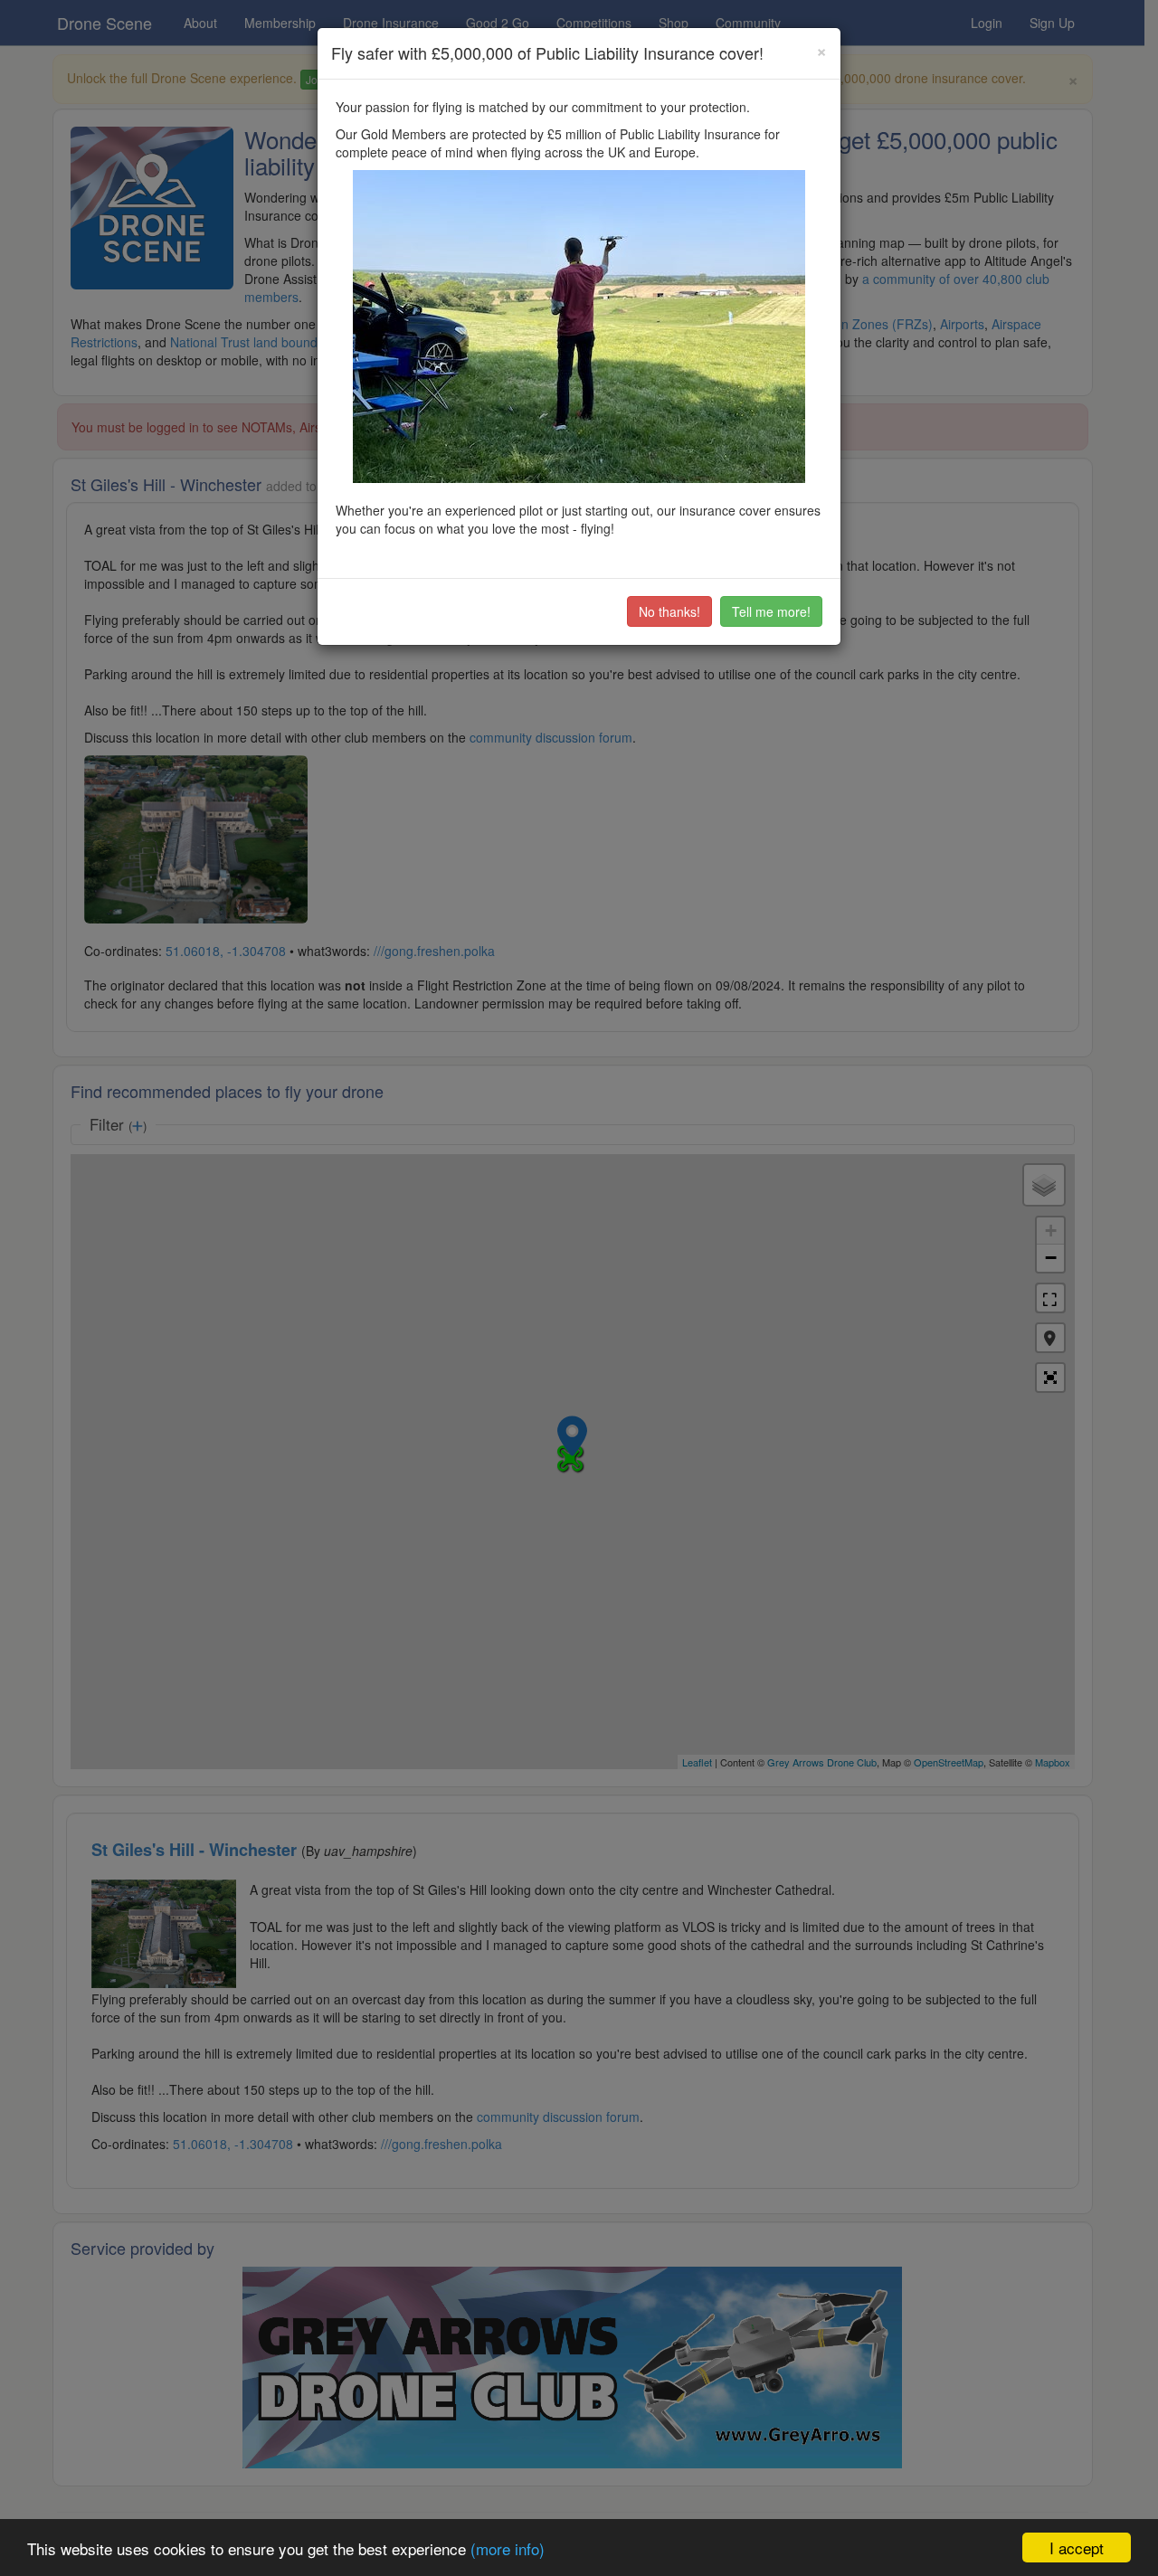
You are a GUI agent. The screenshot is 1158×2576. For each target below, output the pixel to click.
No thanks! (669, 611)
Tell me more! (771, 611)
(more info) (508, 2548)
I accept (1077, 2548)
